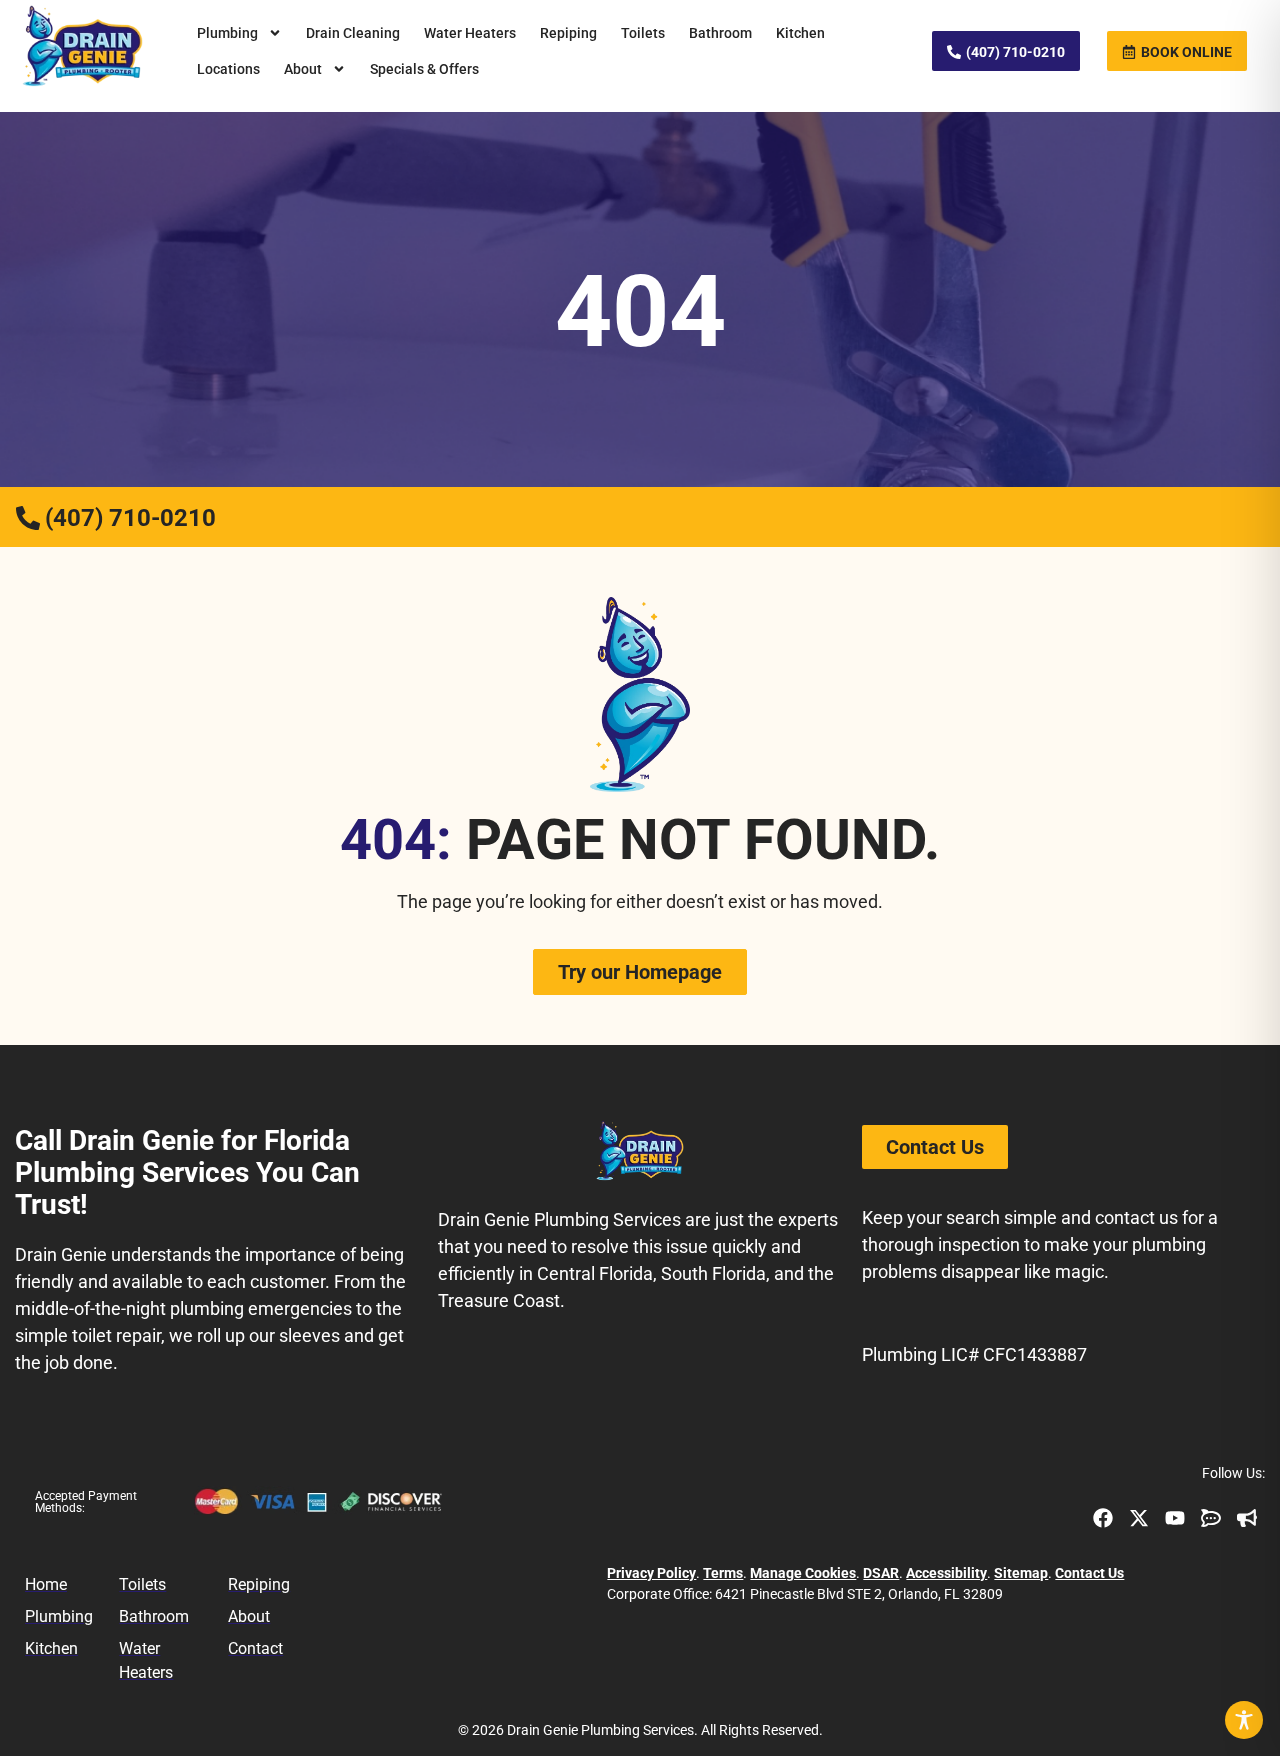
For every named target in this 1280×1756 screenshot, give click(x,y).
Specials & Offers (424, 69)
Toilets (643, 33)
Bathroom (720, 33)
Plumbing (227, 33)
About (303, 69)
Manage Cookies (803, 1573)
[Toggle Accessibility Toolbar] (1244, 1720)
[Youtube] (1175, 1518)
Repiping (568, 33)
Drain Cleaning (353, 33)
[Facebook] (1103, 1518)
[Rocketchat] (1211, 1518)
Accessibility (946, 1573)
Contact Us (1089, 1573)
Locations (228, 69)
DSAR (881, 1573)
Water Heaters (470, 33)
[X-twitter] (1139, 1518)
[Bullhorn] (1247, 1518)
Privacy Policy (651, 1573)
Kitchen (800, 33)
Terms (723, 1573)
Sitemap (1021, 1573)
